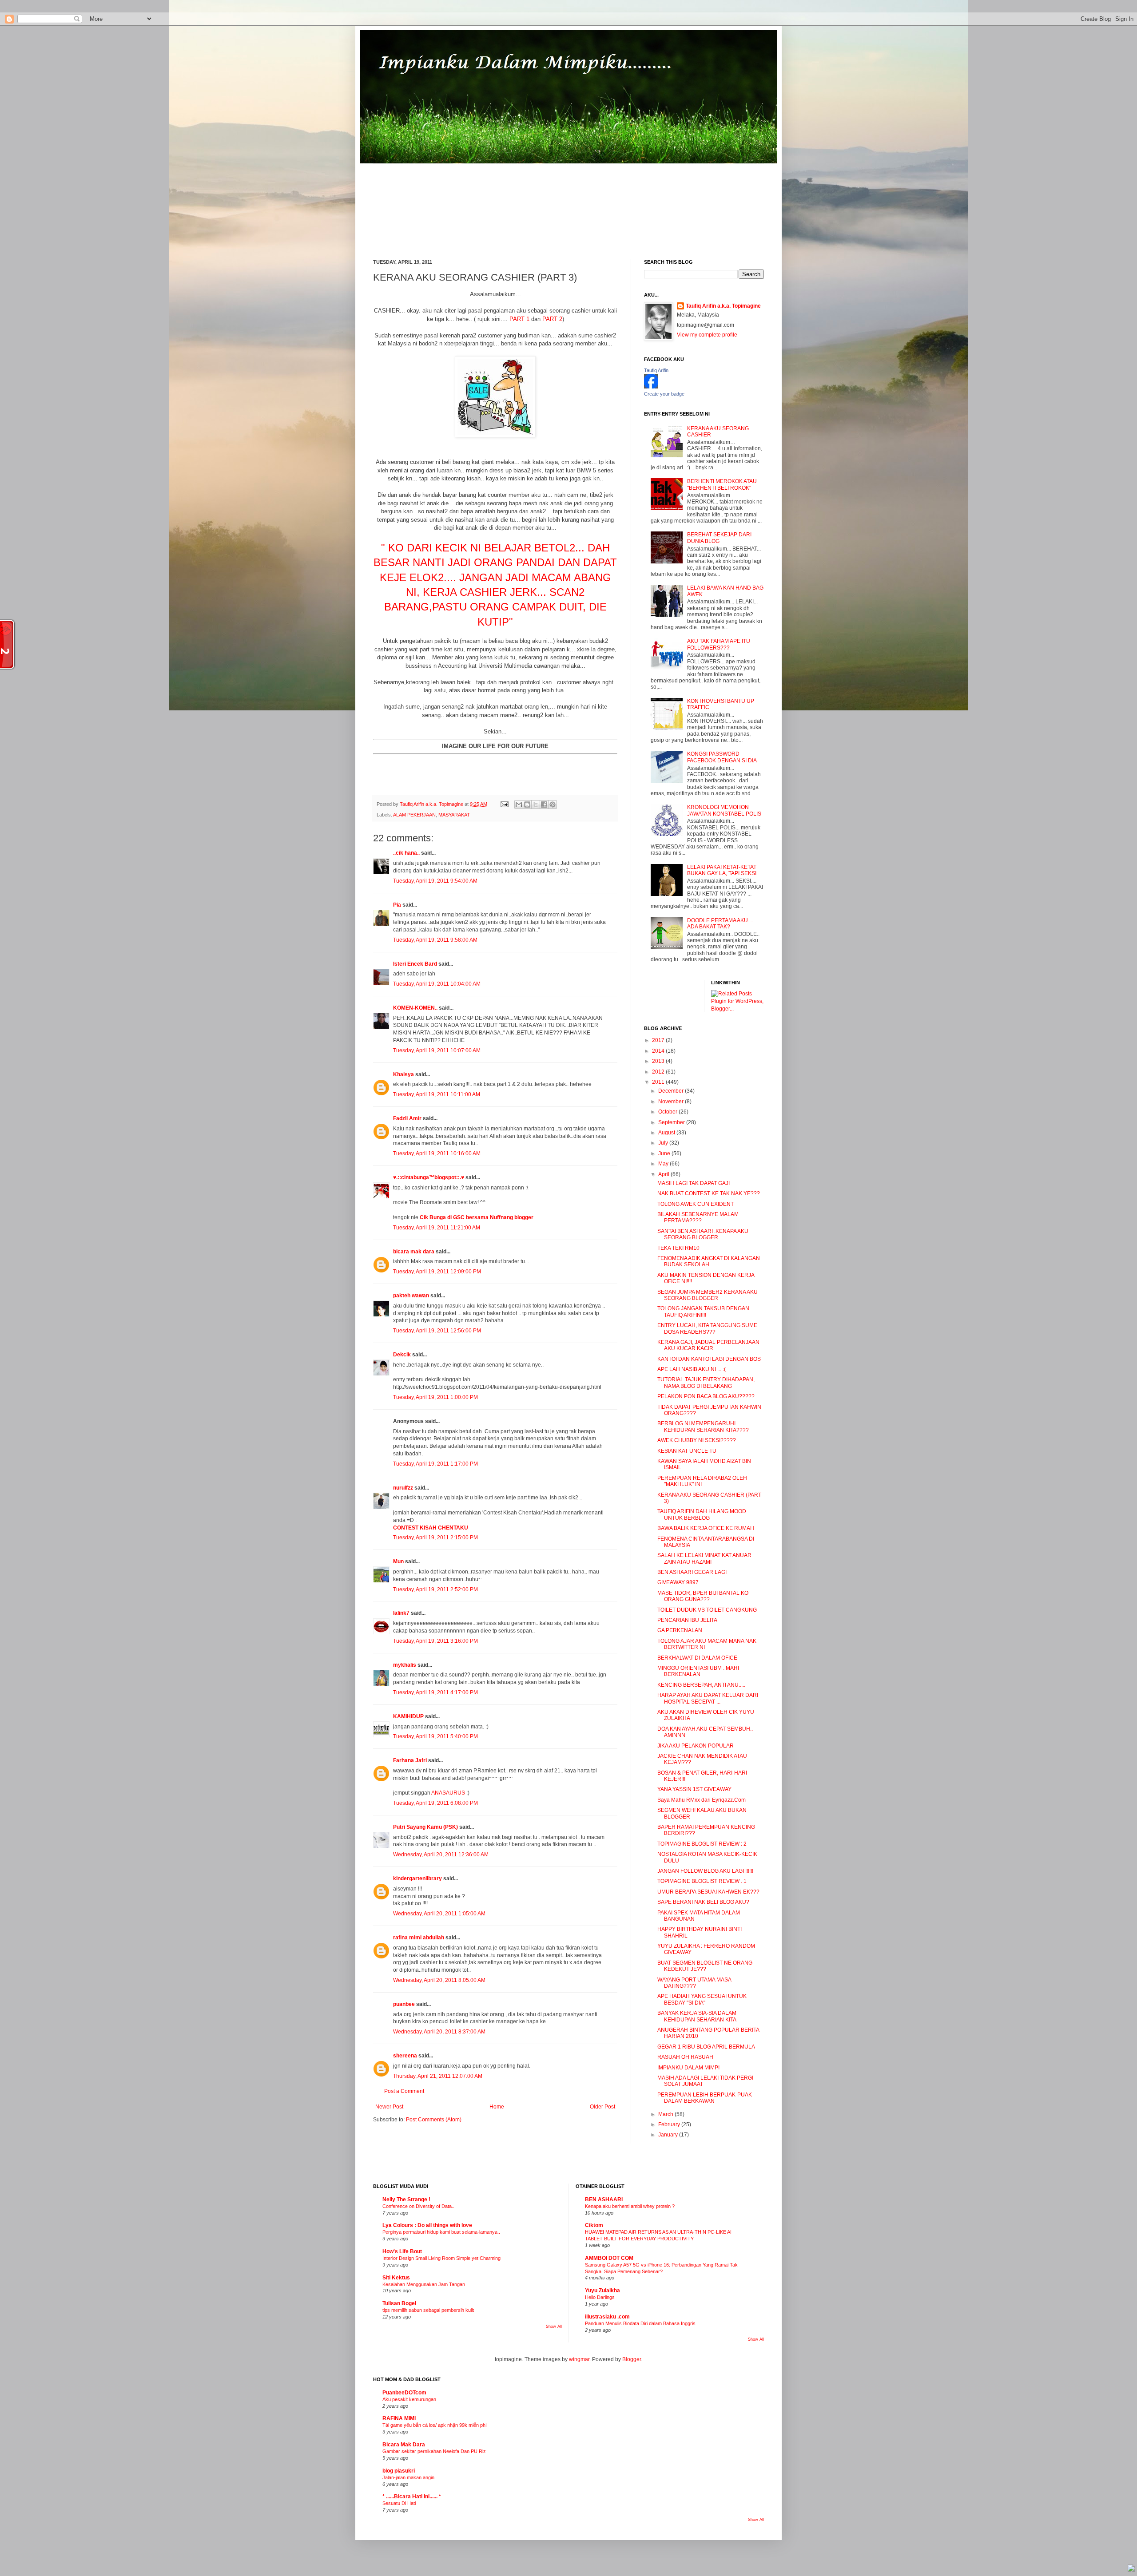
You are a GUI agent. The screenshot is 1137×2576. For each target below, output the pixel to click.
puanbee (404, 2004)
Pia (397, 905)
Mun (398, 1561)
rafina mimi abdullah (419, 1938)
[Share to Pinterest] (553, 805)
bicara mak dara (414, 1252)
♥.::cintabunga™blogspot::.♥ (429, 1177)
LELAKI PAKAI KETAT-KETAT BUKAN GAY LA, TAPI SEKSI (722, 870)
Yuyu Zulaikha (602, 2291)
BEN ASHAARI (604, 2200)
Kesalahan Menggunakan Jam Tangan (424, 2284)
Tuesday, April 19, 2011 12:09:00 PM (437, 1272)
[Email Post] (504, 804)
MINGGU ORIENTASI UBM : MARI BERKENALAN (698, 1671)
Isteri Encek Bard (415, 964)
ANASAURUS (448, 1793)
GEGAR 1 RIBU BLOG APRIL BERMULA (706, 2047)
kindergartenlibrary (417, 1878)
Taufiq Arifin (656, 370)
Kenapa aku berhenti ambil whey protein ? (630, 2206)
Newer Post (389, 2107)
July (664, 1143)
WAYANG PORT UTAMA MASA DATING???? (694, 1983)
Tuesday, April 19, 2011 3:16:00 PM (435, 1641)
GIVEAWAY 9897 (678, 1582)
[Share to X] (536, 805)
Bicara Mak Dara (404, 2445)
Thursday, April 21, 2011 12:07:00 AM (438, 2076)
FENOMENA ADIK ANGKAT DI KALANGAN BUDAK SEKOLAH (709, 1261)
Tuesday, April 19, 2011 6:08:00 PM (435, 1803)
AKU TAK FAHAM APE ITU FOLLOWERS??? (719, 644)
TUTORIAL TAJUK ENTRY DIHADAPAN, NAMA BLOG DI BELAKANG (706, 1383)
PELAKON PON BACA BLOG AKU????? (706, 1396)
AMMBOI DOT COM (609, 2258)
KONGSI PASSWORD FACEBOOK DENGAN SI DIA (722, 757)
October (668, 1112)
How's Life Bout (402, 2251)
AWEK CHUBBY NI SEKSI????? (697, 1440)
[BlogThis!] (527, 805)
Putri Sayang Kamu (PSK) (425, 1827)
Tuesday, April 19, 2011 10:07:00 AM (437, 1050)
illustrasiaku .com (607, 2317)
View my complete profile (707, 335)
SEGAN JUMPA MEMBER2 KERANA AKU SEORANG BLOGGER (708, 1295)
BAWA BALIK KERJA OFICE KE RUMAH (706, 1528)
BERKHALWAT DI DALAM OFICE (697, 1658)
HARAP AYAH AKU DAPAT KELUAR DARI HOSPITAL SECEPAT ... (708, 1698)
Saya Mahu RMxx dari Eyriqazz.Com (702, 1800)
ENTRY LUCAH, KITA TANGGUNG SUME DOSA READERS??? (707, 1328)
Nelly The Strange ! (406, 2200)
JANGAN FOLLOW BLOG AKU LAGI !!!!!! (705, 1871)
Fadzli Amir (407, 1118)
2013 (659, 1061)
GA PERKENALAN (680, 1630)
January (669, 2135)
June (665, 1153)
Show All (554, 2326)
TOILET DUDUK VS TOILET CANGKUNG (707, 1610)
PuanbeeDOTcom (404, 2393)
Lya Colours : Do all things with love (427, 2225)
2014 (659, 1051)
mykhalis (405, 1665)
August (667, 1133)
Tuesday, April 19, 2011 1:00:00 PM (435, 1397)
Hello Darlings (600, 2297)
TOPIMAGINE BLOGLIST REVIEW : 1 (702, 1881)
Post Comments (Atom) (434, 2120)
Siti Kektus (396, 2278)
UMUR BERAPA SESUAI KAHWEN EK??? (708, 1892)
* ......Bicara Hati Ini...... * (412, 2497)
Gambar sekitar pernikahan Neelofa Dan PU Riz (434, 2451)
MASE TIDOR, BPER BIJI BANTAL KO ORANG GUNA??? (703, 1596)
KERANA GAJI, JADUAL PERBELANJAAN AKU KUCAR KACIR (708, 1345)
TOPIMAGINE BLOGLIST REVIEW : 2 (702, 1844)
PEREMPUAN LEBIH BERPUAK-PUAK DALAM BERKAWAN (705, 2098)
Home (497, 2107)
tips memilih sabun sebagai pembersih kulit (428, 2310)
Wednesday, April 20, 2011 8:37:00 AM (439, 2032)
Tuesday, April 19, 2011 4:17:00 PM (435, 1692)
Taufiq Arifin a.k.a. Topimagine (432, 804)
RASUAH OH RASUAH (685, 2057)
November (672, 1102)
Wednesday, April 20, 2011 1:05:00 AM (439, 1914)
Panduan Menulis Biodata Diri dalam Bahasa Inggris (640, 2323)
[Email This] (519, 805)
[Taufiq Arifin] (651, 387)
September (672, 1122)
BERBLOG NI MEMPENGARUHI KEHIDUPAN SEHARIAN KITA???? (703, 1427)
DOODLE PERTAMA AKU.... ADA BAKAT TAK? (720, 923)
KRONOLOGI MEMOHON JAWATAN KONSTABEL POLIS (724, 810)
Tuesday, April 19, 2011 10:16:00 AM (437, 1153)
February (670, 2124)
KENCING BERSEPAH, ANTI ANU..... (701, 1685)
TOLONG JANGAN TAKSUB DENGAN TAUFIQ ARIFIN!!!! (703, 1312)
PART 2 (552, 319)
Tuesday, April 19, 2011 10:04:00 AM (437, 984)
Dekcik (402, 1355)
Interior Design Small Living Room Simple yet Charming (441, 2258)
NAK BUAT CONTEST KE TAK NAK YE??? (709, 1193)
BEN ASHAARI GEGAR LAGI (692, 1572)
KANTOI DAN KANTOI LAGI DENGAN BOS (709, 1359)
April (664, 1174)
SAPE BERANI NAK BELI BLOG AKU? (703, 1902)
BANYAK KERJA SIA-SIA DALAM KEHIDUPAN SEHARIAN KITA (697, 2016)
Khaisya (404, 1074)
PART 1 (519, 319)
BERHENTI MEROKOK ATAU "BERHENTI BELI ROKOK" (722, 484)
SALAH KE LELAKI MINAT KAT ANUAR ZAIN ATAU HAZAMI (704, 1558)
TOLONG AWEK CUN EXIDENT (696, 1204)
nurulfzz (403, 1488)
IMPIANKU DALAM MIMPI (688, 2068)
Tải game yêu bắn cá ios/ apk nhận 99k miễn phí (435, 2425)
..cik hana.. (406, 853)
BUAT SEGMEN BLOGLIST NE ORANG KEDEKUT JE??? (705, 1966)
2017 (659, 1040)
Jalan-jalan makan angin (408, 2477)
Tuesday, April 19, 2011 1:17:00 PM (435, 1464)
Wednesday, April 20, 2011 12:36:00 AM (441, 1855)
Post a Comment (404, 2091)
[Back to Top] (1131, 2569)
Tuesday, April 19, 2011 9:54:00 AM (435, 881)
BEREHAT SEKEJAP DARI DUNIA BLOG (719, 538)
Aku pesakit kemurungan (409, 2399)
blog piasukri (399, 2471)
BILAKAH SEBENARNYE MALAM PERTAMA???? (698, 1217)
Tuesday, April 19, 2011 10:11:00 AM (437, 1094)
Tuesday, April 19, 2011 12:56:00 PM (437, 1331)
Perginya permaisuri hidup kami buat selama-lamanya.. (441, 2232)
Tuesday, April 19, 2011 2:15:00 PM (435, 1538)
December (672, 1091)
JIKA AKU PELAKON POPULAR (696, 1746)
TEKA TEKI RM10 (678, 1248)
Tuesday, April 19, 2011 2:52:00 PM (435, 1589)
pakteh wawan (411, 1296)
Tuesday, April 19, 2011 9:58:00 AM (435, 940)
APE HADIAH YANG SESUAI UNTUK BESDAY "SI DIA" (702, 1999)
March (666, 2114)
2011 (659, 1082)
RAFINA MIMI (399, 2418)
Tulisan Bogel (399, 2303)
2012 (659, 1072)
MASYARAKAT (454, 815)
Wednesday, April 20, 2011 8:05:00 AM (439, 1980)
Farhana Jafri (410, 1760)
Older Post (602, 2107)
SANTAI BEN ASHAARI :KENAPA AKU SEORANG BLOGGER (703, 1234)
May (664, 1164)
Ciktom (594, 2225)
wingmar (579, 2359)
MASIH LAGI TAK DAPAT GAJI (694, 1183)
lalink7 (401, 1613)
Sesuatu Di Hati (399, 2503)
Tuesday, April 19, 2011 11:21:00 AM (437, 1228)
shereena (405, 2056)
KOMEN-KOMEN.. (415, 1008)
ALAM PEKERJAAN (414, 815)
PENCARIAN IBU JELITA (687, 1620)
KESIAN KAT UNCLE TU (687, 1451)
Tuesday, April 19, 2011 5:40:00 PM (435, 1736)
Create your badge (664, 394)
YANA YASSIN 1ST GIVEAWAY (694, 1789)
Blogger (632, 2359)
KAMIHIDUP (408, 1716)
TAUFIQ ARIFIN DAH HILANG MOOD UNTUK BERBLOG (702, 1514)
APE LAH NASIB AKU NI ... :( (692, 1369)
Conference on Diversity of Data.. (418, 2206)
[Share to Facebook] (544, 805)
